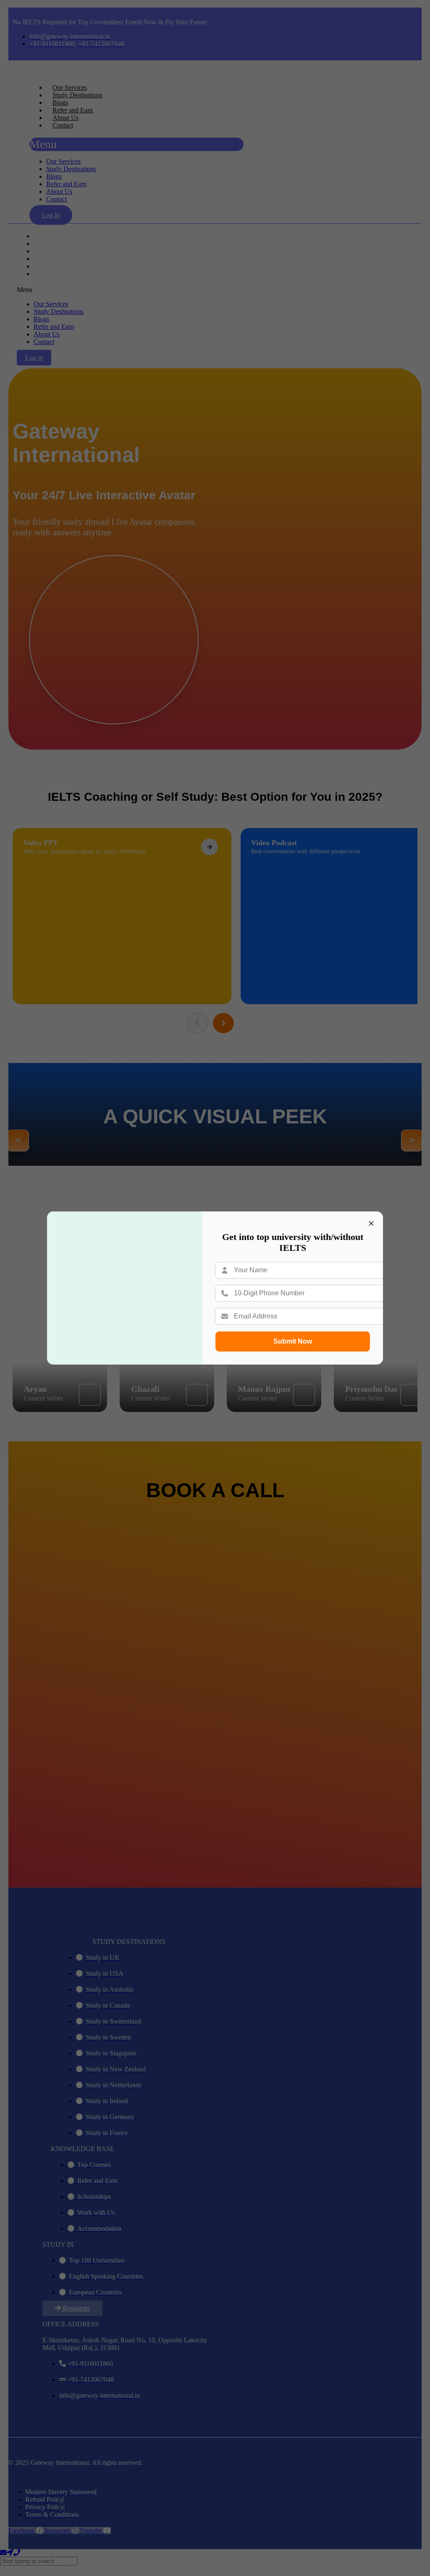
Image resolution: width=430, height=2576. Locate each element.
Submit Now (293, 1341)
